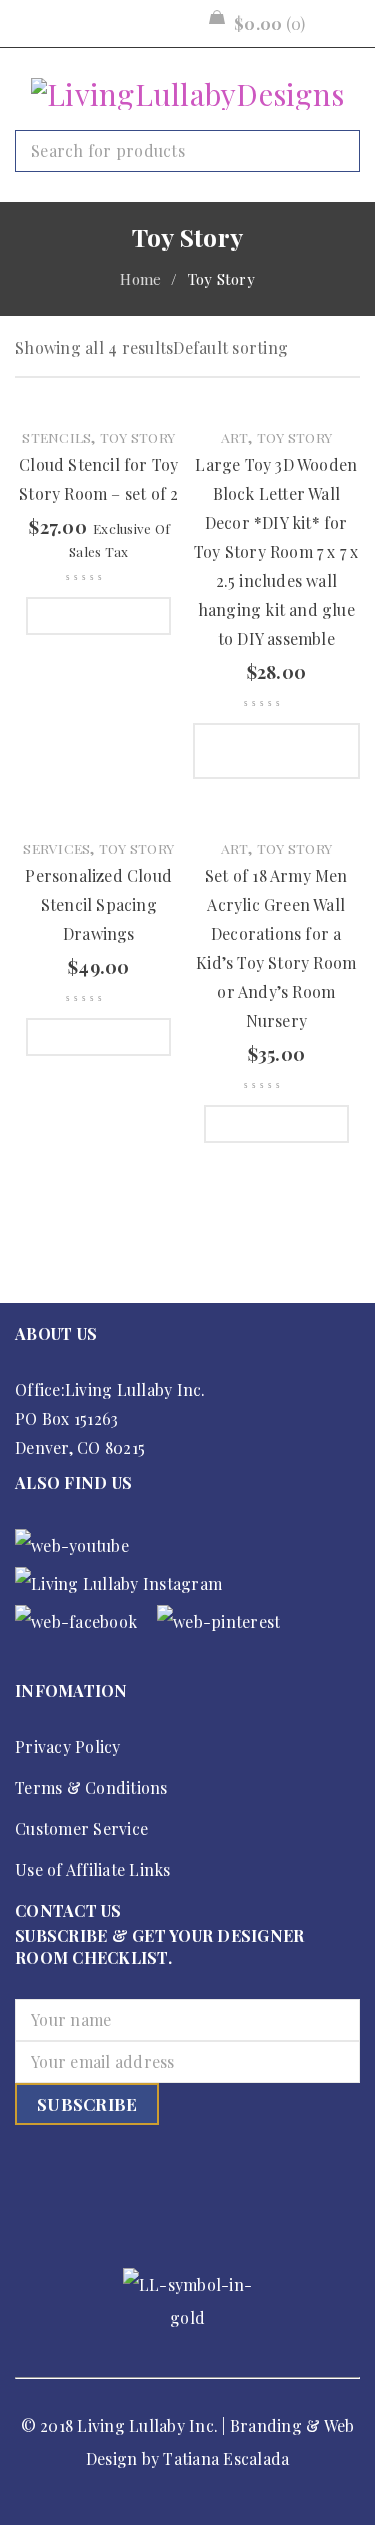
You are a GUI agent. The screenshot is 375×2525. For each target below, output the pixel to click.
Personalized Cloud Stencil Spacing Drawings (98, 904)
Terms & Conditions (91, 1787)
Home (140, 279)
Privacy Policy (68, 1746)
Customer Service (81, 1828)
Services (56, 848)
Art (235, 437)
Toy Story (137, 437)
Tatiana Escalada (226, 2458)
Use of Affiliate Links (93, 1869)
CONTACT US (68, 1910)
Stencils (56, 437)
